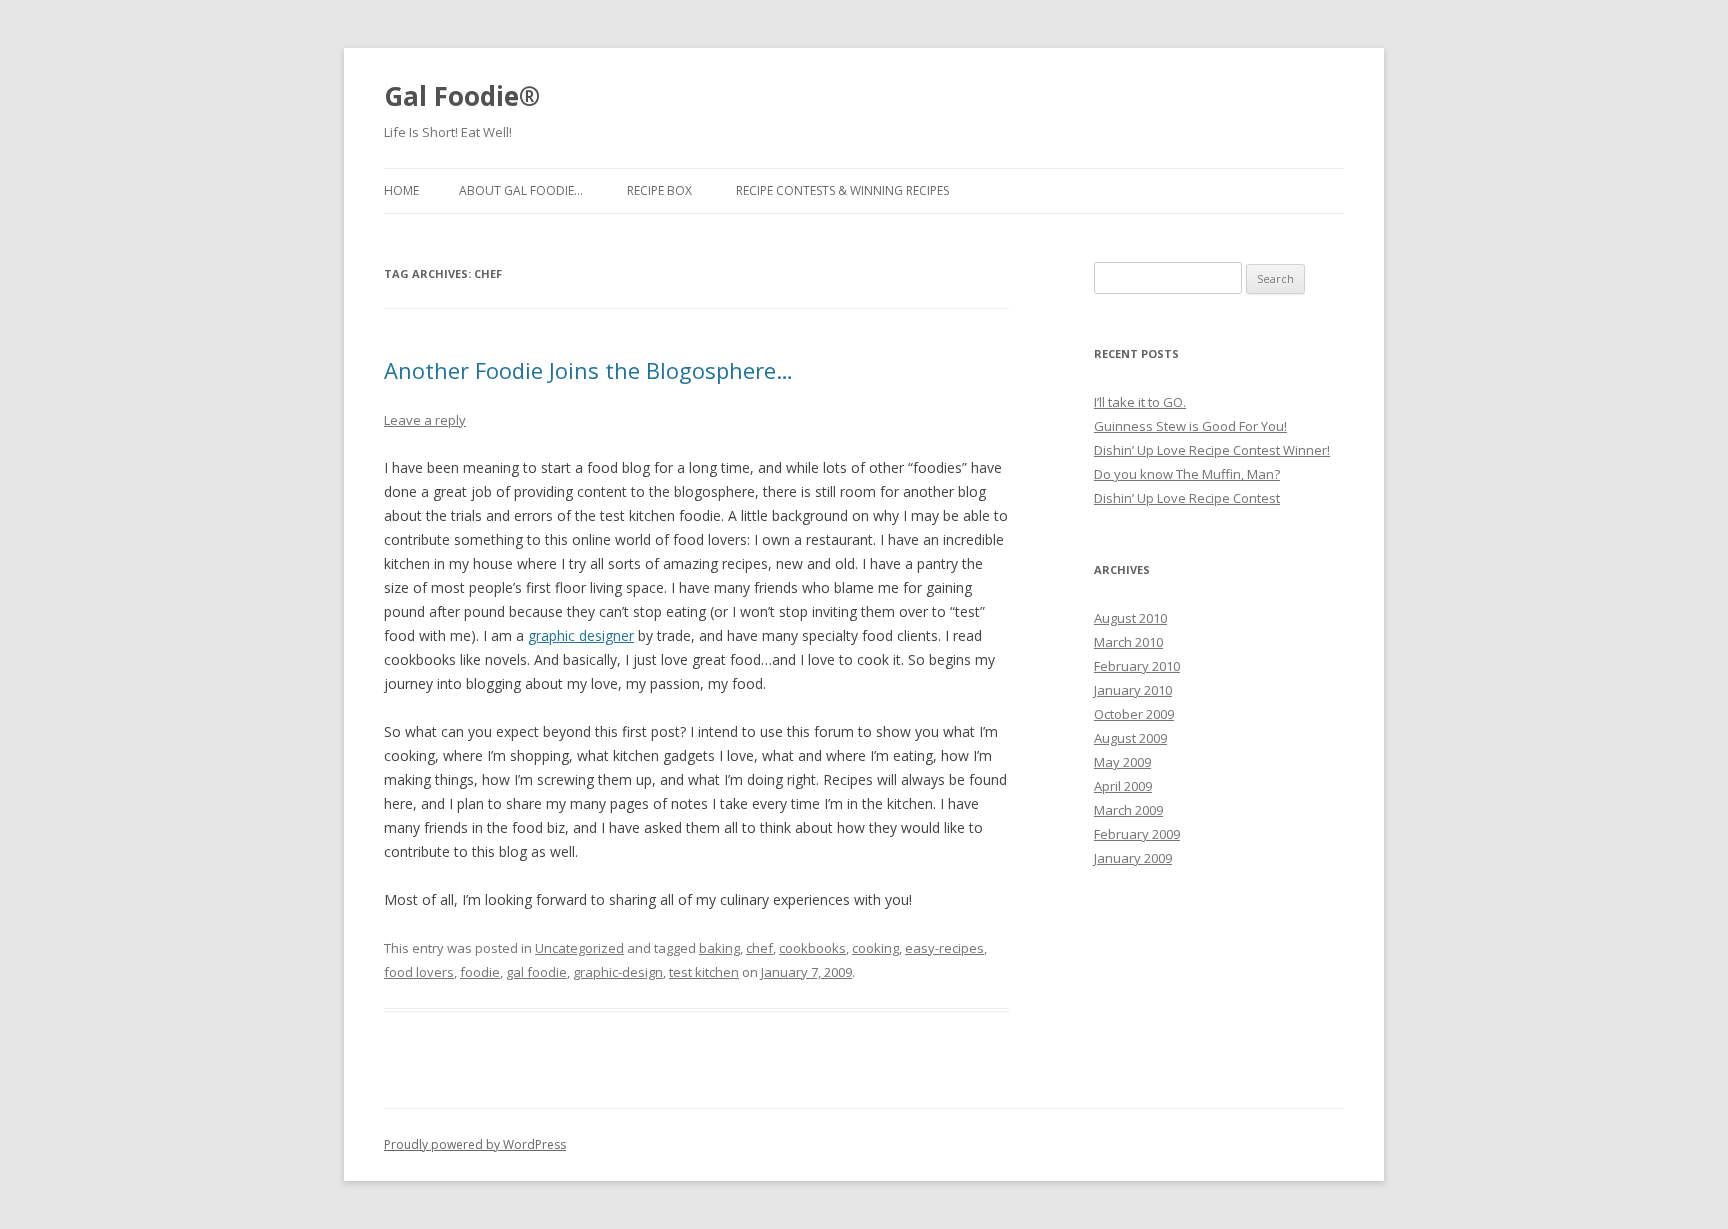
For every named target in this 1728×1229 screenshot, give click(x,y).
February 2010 (1137, 666)
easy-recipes (944, 948)
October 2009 (1134, 714)
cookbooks (812, 948)
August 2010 (1130, 618)
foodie (480, 972)
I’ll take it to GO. (1140, 402)
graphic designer (581, 635)
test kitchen (704, 972)
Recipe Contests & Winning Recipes (842, 190)
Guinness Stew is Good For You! (1190, 426)
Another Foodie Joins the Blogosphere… (588, 370)
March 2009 (1128, 810)
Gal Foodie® (462, 96)
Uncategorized (579, 948)
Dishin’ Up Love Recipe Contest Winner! (1212, 450)
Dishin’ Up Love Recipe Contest (1187, 498)
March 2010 (1128, 642)
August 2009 (1130, 738)
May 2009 (1122, 762)
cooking (875, 948)
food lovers (419, 972)
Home (401, 190)
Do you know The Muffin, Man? (1187, 474)
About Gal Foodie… (521, 190)
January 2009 (1133, 858)
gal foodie (536, 972)
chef (759, 948)
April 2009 (1123, 786)
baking (719, 948)
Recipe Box (659, 190)
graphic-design (618, 972)
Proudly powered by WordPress (475, 1144)
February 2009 (1137, 834)
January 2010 (1133, 690)
